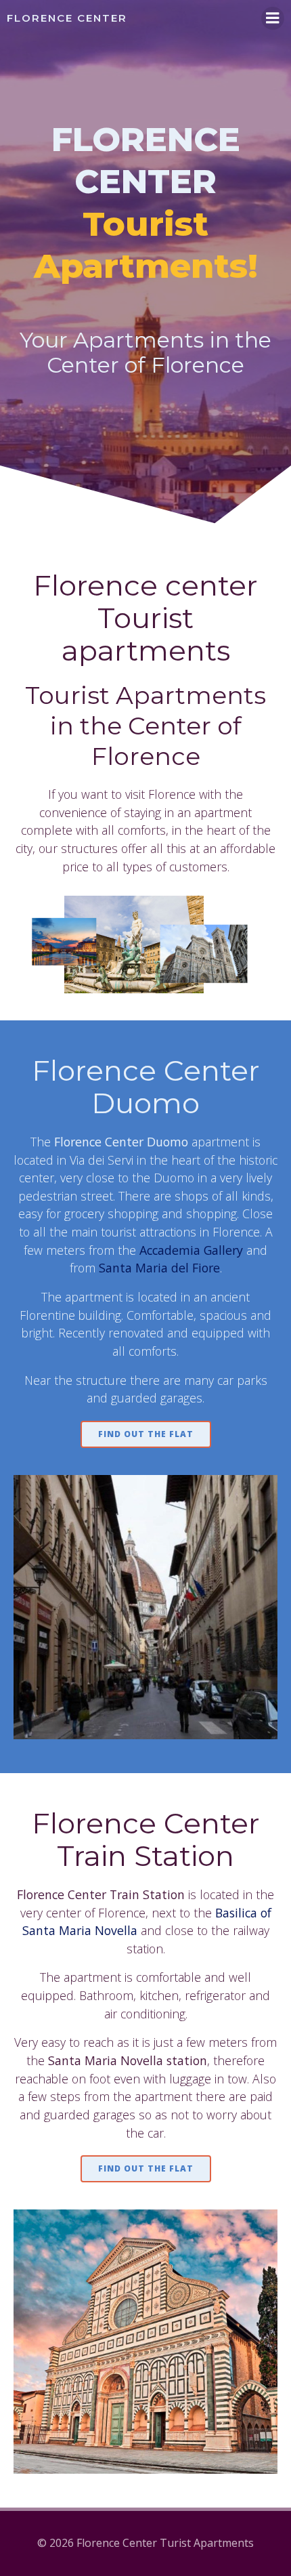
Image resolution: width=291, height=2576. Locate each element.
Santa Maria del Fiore (159, 1268)
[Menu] (273, 18)
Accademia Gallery (191, 1250)
